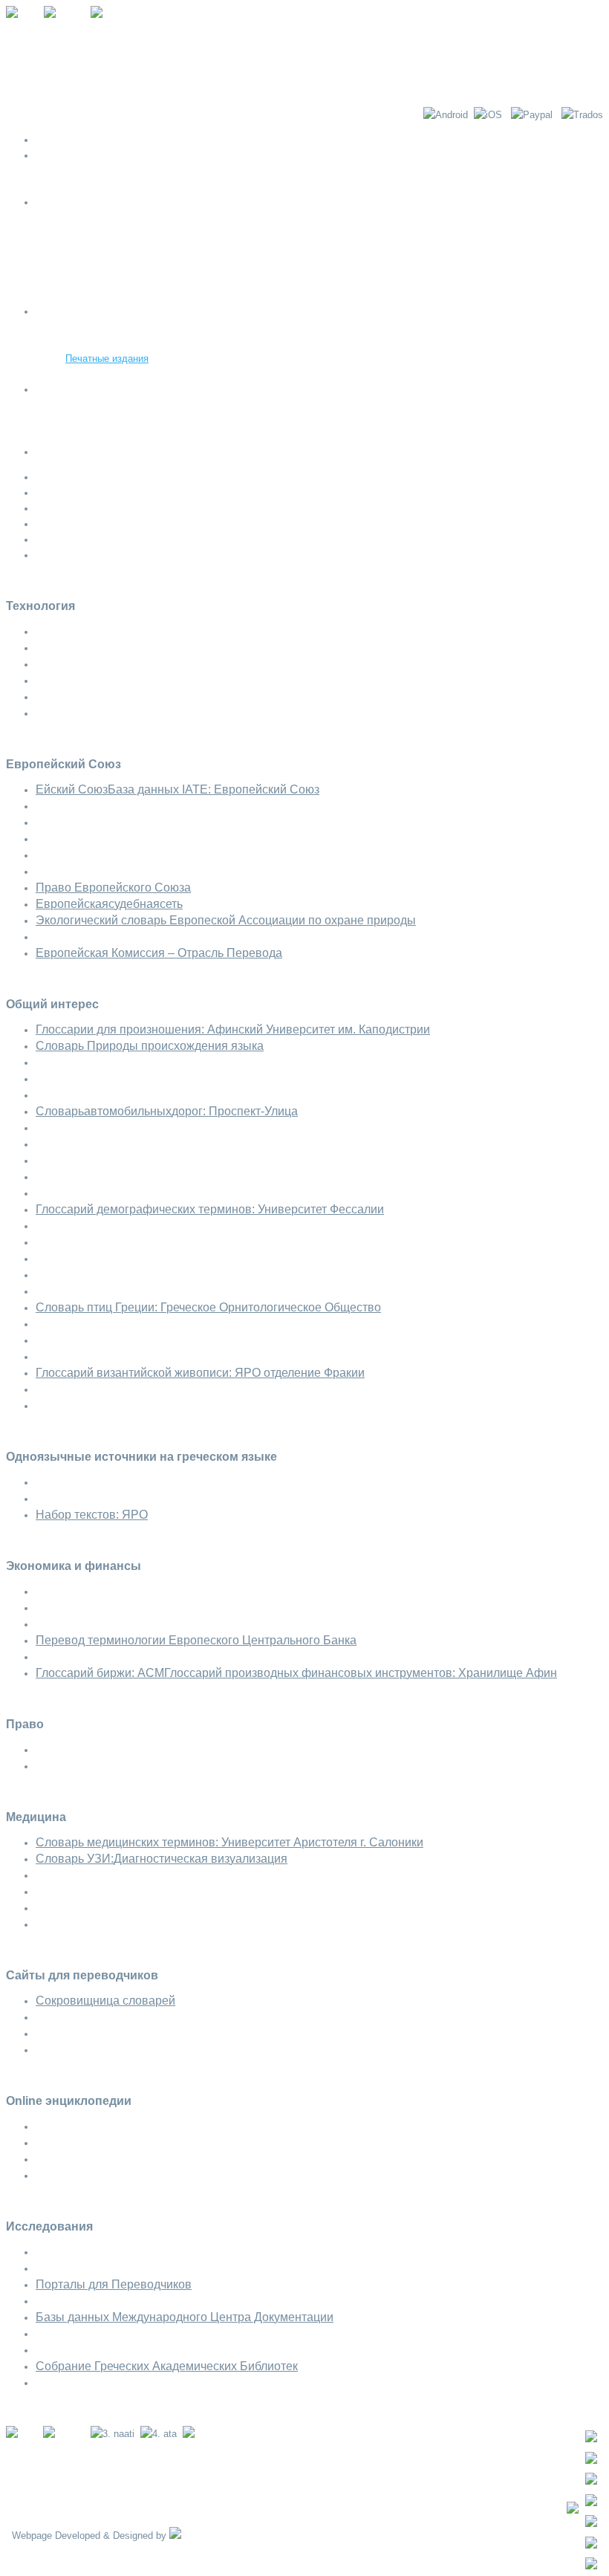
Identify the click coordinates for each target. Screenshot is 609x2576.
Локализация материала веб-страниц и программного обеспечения (215, 249)
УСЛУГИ (54, 202)
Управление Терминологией (127, 343)
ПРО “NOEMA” (68, 156)
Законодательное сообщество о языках (154, 374)
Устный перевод (101, 234)
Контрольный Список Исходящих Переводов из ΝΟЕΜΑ (192, 187)
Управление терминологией (127, 280)
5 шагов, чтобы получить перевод (141, 171)
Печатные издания (107, 359)
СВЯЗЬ (52, 452)
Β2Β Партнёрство (105, 437)
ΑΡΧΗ (19, 2551)
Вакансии (87, 405)
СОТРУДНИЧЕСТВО (82, 390)
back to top (30, 2408)
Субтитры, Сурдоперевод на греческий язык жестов (182, 265)
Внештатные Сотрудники (121, 421)
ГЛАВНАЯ (58, 140)
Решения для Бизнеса (115, 296)
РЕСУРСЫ (60, 312)
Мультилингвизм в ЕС (115, 327)
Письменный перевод (114, 218)
